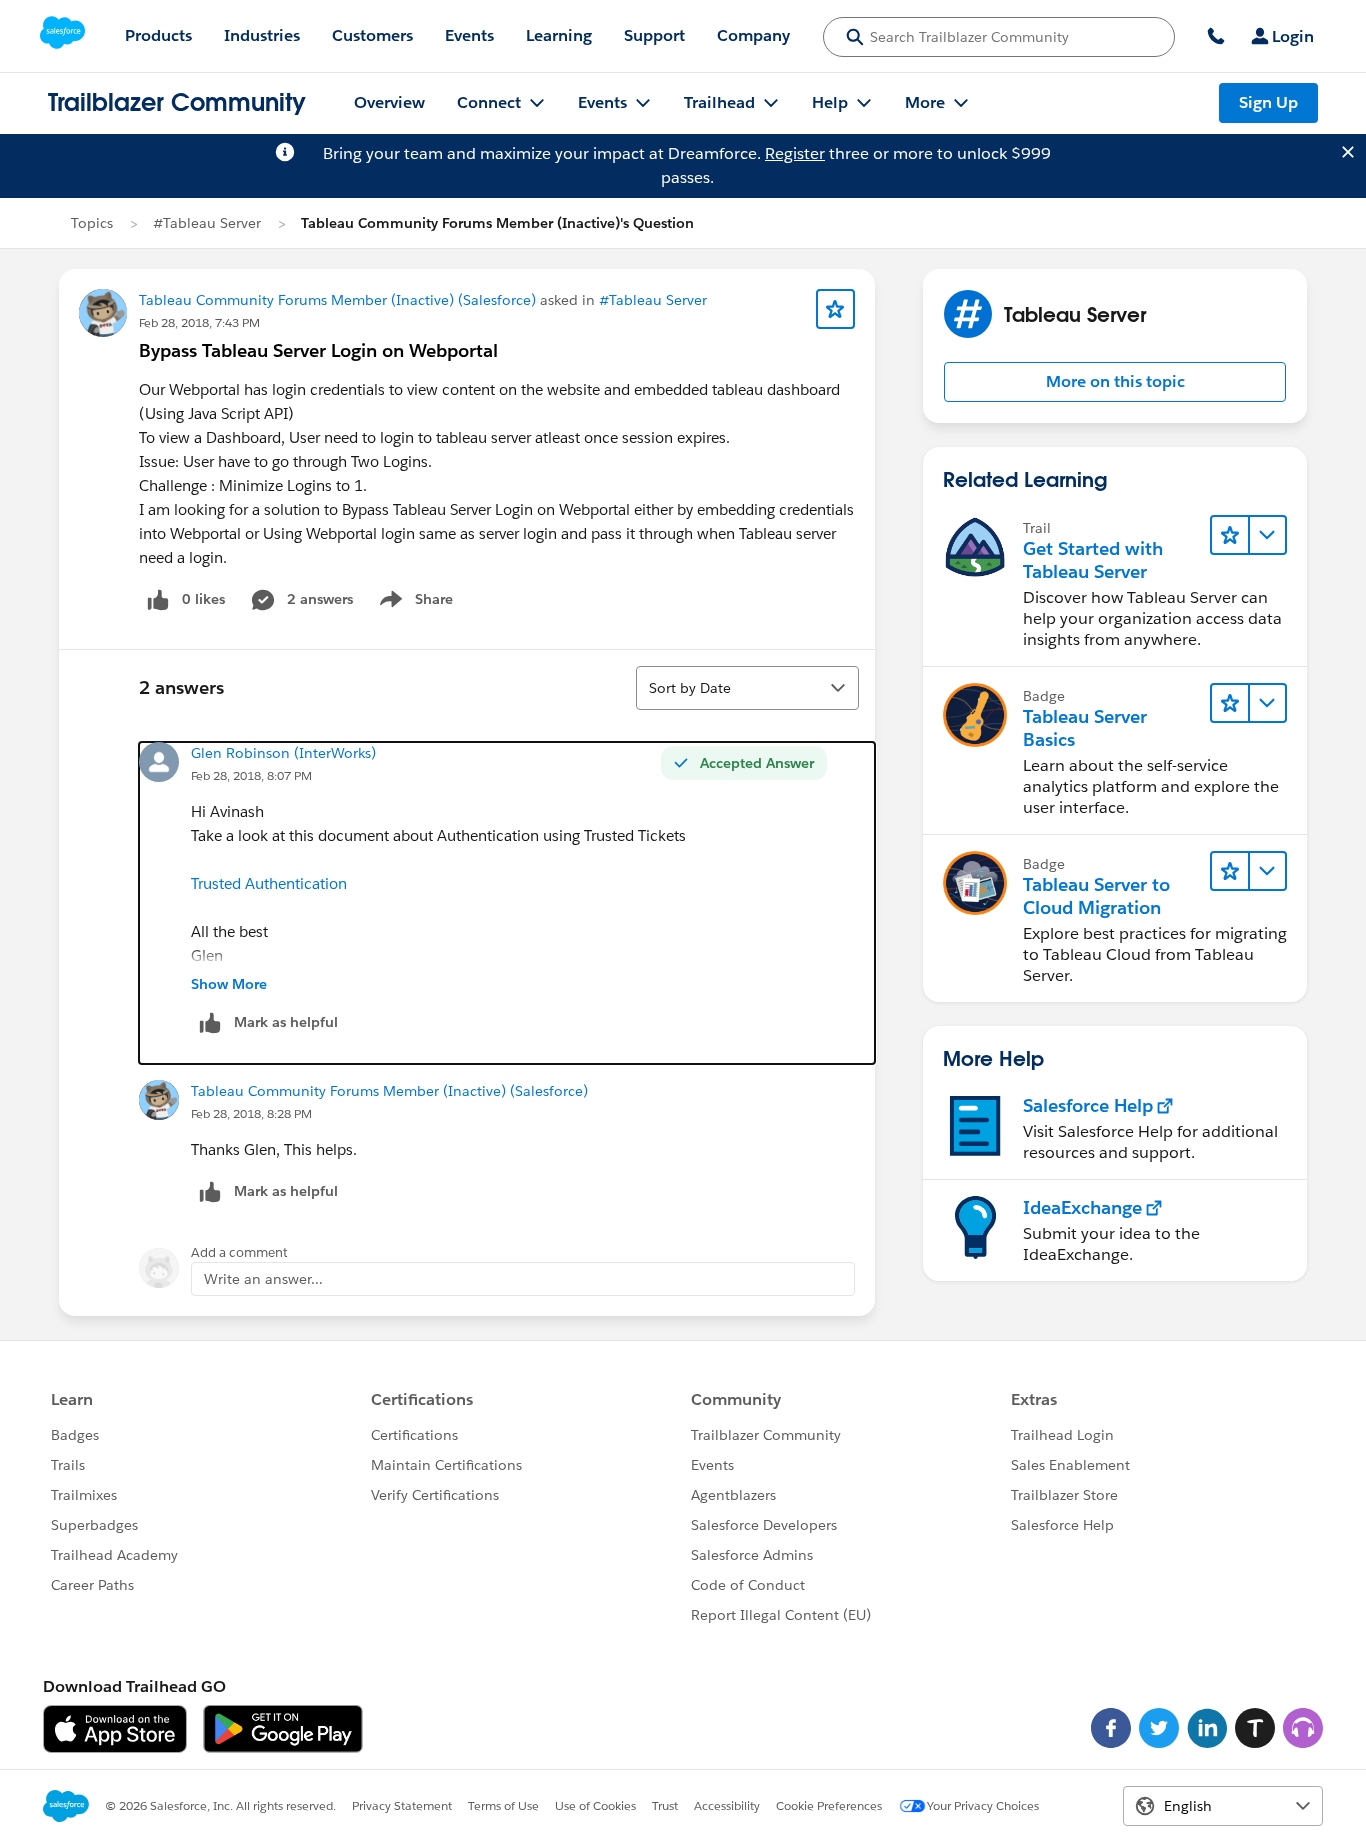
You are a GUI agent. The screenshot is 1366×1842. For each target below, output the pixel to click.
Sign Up (1268, 102)
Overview (389, 102)
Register (795, 153)
